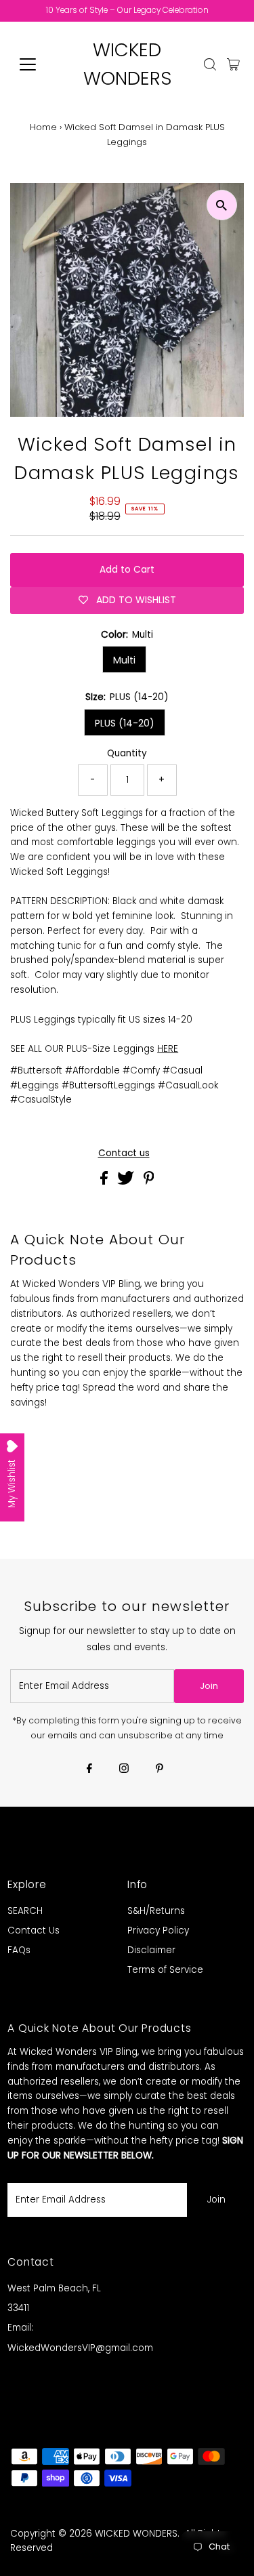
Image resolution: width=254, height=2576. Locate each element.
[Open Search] (210, 64)
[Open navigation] (38, 64)
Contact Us (34, 1930)
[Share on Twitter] (127, 1182)
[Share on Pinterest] (149, 1182)
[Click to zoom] (222, 205)
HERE (168, 1049)
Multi (124, 660)
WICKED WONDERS (136, 2534)
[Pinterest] (160, 1770)
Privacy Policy (158, 1930)
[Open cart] (233, 64)
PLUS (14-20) (125, 723)
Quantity (127, 753)
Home (43, 127)
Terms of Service (165, 1970)
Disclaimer (151, 1950)
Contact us (124, 1153)
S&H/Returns (156, 1911)
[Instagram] (124, 1770)
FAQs (19, 1950)
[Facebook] (89, 1770)
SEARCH (25, 1911)
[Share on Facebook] (105, 1182)
